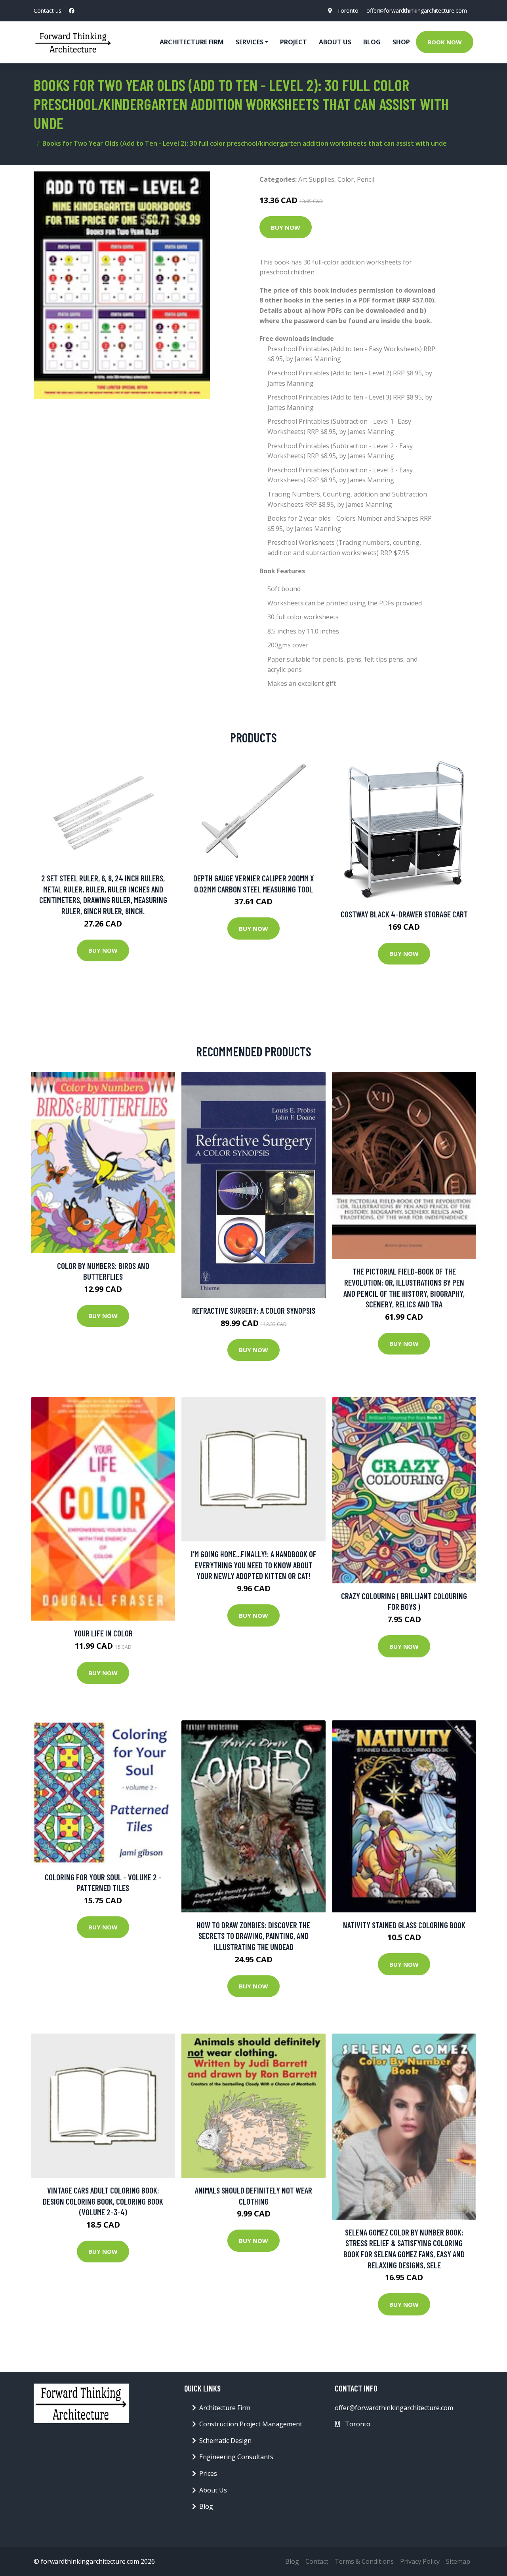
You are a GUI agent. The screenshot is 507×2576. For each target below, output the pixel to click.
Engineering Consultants (236, 2457)
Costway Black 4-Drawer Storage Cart (404, 914)
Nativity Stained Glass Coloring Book (404, 1925)
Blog (372, 42)
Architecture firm (192, 42)
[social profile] (72, 11)
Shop (401, 42)
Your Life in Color (103, 1633)
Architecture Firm (225, 2408)
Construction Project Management (251, 2424)
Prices (208, 2473)
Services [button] (250, 42)
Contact (317, 2561)
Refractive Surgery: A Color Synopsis (254, 1310)
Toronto (348, 10)
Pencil (366, 179)
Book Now (445, 42)
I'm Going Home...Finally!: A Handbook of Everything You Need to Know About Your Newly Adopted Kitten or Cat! (254, 1565)
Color (346, 179)
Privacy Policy (420, 2561)
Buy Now (286, 227)
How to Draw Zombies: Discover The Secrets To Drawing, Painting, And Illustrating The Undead (253, 1936)
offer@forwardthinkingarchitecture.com (417, 10)
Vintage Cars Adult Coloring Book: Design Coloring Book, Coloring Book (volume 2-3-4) (103, 2201)
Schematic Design (225, 2441)
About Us (335, 42)
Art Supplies (316, 179)
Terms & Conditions (364, 2561)
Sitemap (458, 2561)
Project (294, 42)
